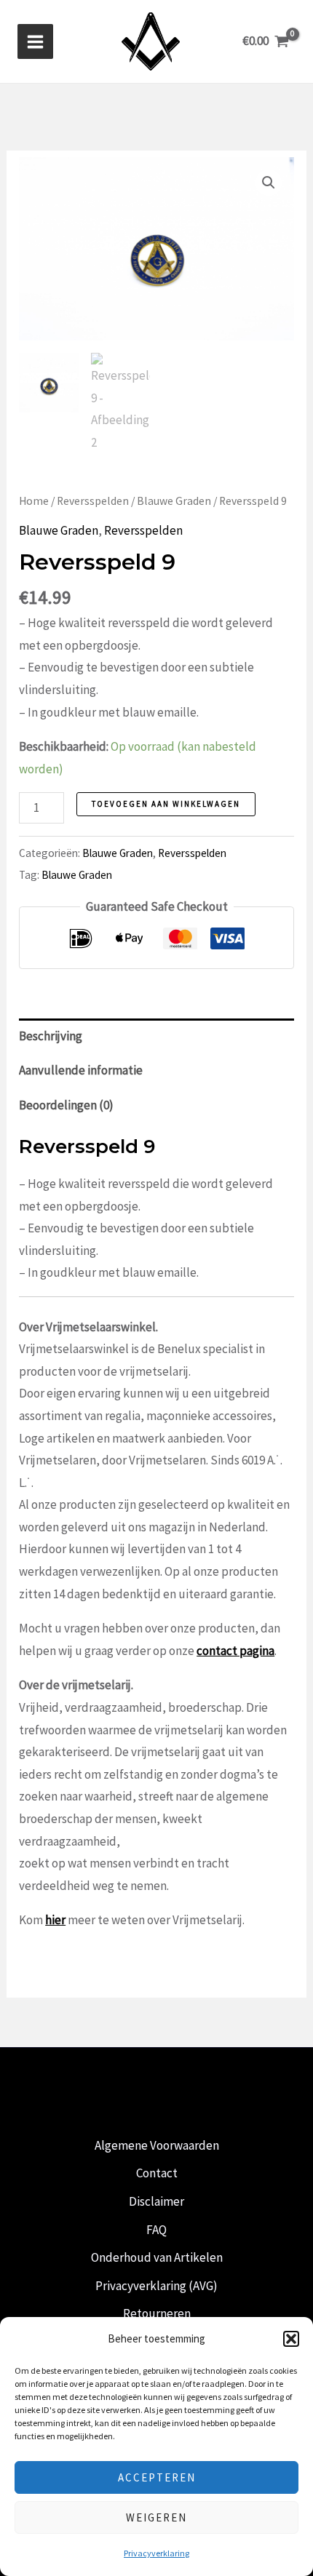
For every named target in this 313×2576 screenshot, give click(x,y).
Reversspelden (93, 501)
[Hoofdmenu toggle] (35, 42)
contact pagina (235, 1651)
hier (55, 1920)
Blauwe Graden (174, 501)
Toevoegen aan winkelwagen (166, 804)
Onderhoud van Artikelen (157, 2257)
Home (34, 501)
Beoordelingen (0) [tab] (66, 1105)
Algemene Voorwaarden (157, 2145)
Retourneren (157, 2313)
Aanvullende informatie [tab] (81, 1070)
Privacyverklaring (156, 2553)
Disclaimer (156, 2201)
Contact (157, 2173)
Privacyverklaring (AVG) (156, 2286)
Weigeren (156, 2517)
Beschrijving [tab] (51, 1036)
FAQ (156, 2230)
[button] (291, 2339)
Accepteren (157, 2477)
